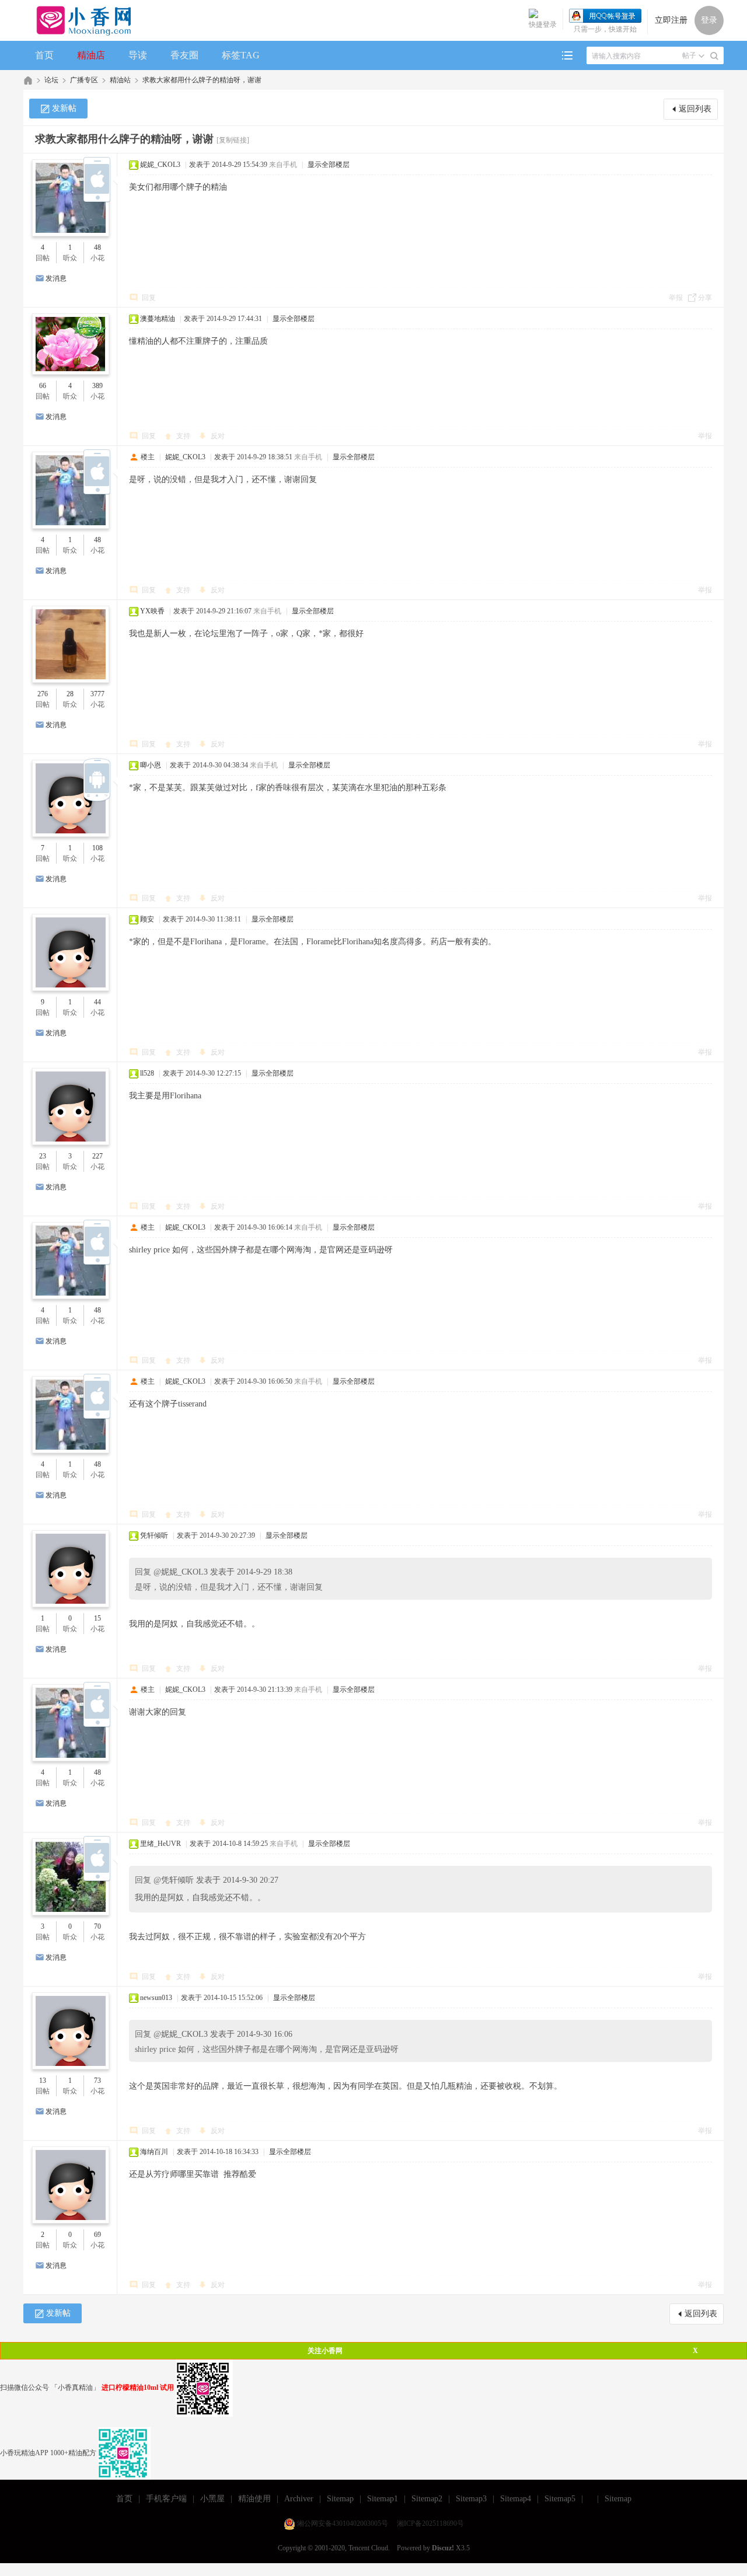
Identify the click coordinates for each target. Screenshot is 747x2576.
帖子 (689, 55)
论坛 (51, 80)
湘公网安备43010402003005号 (343, 2523)
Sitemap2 (427, 2499)
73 (97, 2081)
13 (43, 2081)
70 (97, 1926)
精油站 (120, 80)
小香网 (28, 80)
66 (43, 386)
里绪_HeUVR (160, 1844)
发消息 (56, 278)
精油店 (91, 55)
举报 (676, 298)
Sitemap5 (560, 2499)
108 (97, 848)
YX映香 (152, 611)
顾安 (147, 919)
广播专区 (84, 80)
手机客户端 (166, 2499)
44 (97, 1002)
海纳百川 (154, 2152)
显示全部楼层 (329, 165)
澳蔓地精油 (158, 319)
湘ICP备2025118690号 (430, 2523)
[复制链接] (233, 140)
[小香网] (79, 20)
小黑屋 (212, 2499)
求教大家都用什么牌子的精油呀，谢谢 (202, 80)
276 (43, 694)
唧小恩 (151, 765)
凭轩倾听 (154, 1535)
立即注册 (671, 20)
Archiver (299, 2499)
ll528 (147, 1073)
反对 (218, 436)
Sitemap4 (516, 2499)
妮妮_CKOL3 (160, 165)
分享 (705, 298)
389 (97, 386)
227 (97, 1156)
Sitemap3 (471, 2499)
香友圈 (184, 55)
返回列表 (695, 109)
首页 (44, 55)
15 (97, 1618)
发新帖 (64, 108)
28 (70, 694)
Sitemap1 (383, 2499)
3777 (97, 694)
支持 (184, 436)
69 (97, 2235)
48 (97, 247)
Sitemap (340, 2499)
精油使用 (254, 2499)
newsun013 (156, 1998)
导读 (138, 55)
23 (43, 1156)
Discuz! (443, 2548)
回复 (149, 298)
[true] (714, 56)
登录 (709, 20)
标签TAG (241, 55)
